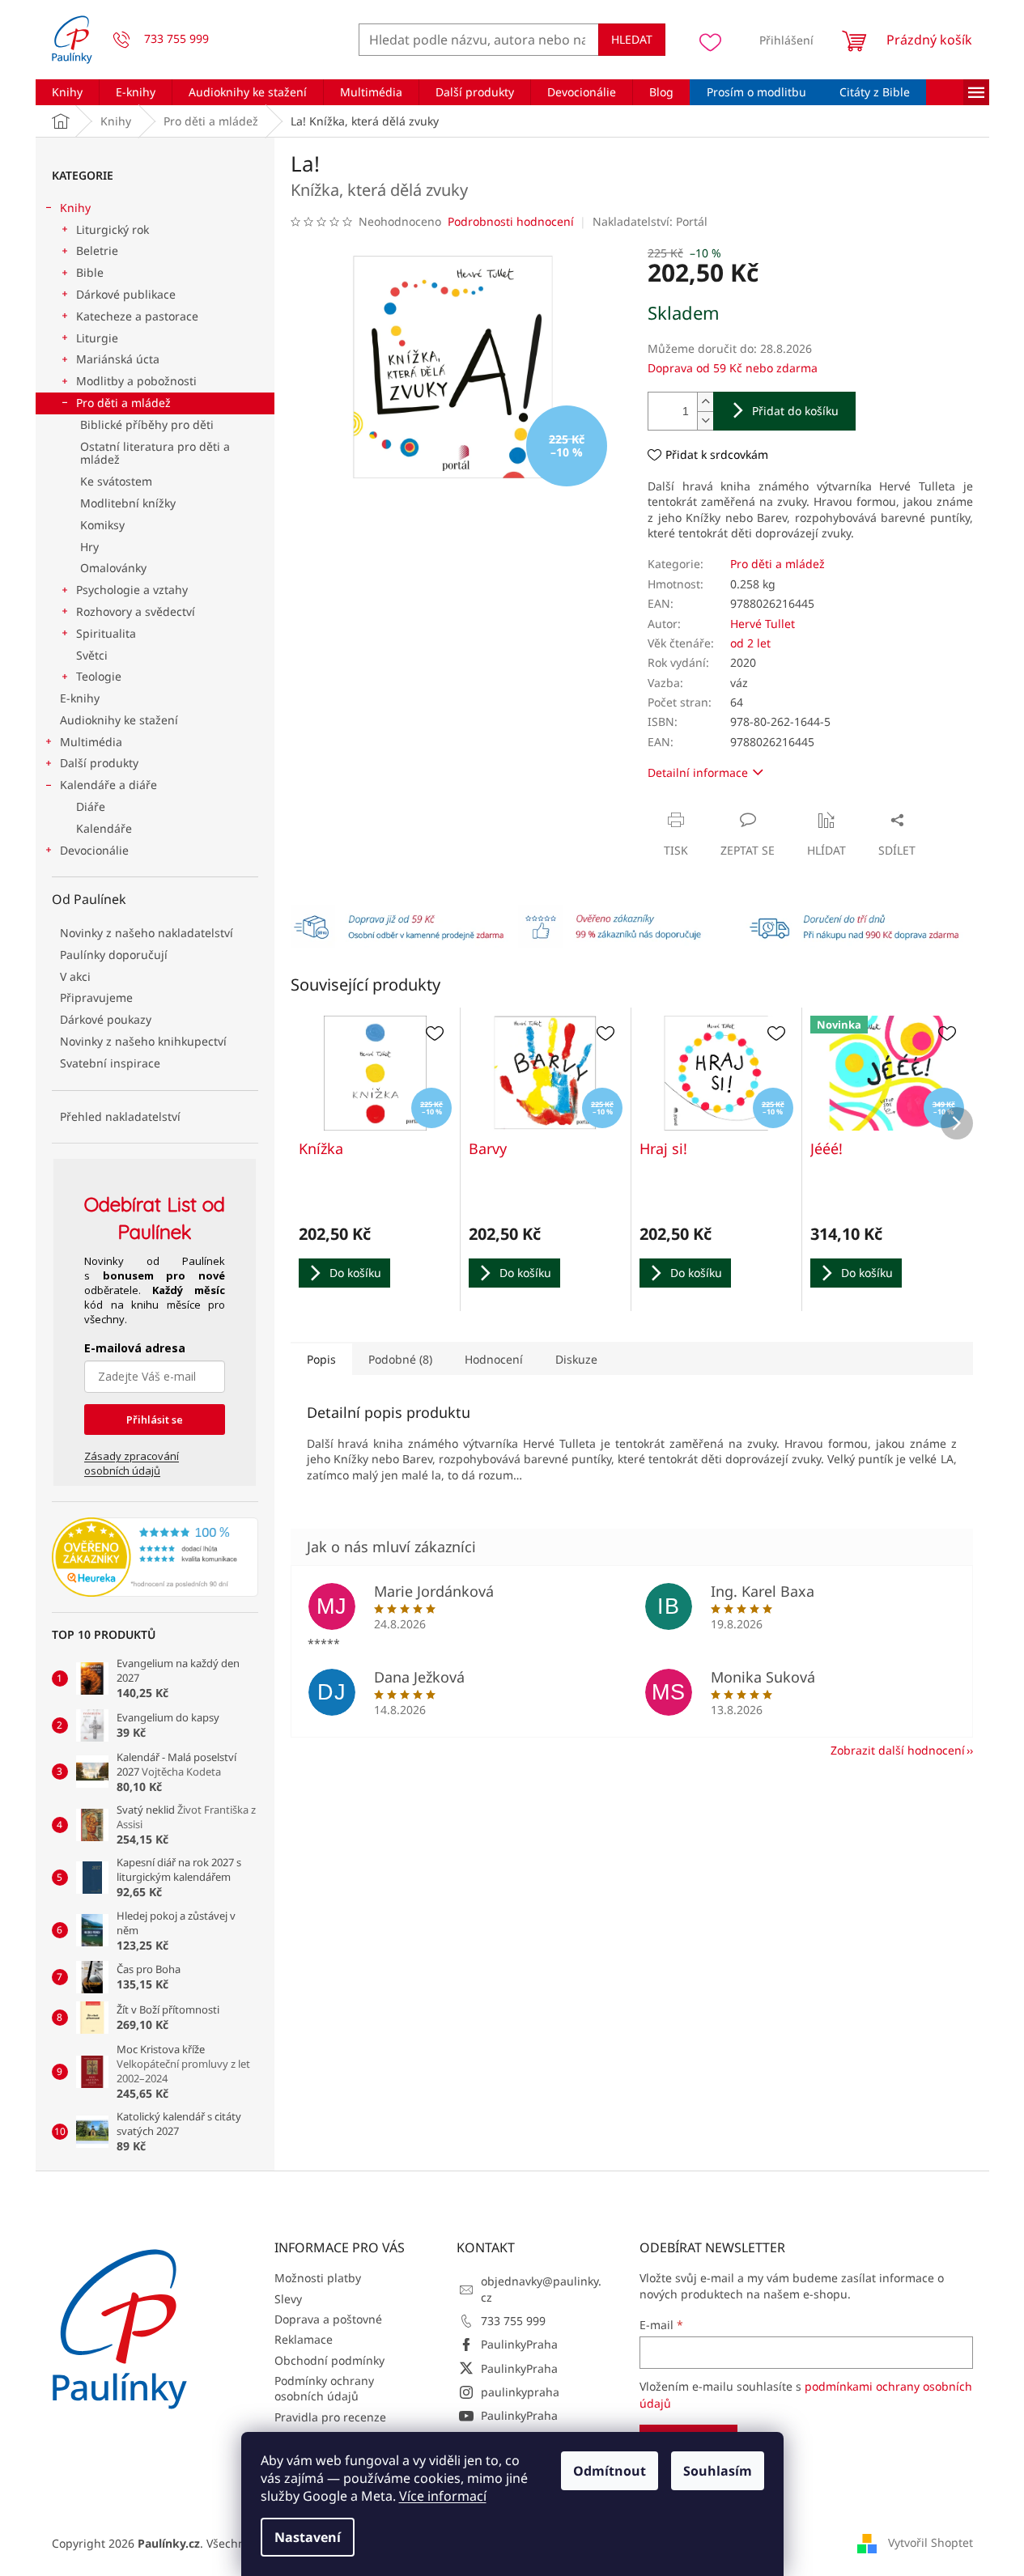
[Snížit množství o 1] (705, 420)
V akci (75, 976)
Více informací (443, 2496)
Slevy (288, 2299)
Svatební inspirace (110, 1063)
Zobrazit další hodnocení (898, 1750)
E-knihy (80, 698)
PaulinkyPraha (519, 2344)
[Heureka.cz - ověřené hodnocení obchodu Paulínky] (155, 1557)
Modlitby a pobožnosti (136, 381)
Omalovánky (113, 568)
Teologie (99, 676)
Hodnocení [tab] (494, 1359)
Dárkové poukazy (106, 1019)
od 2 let (750, 643)
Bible (90, 272)
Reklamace (304, 2339)
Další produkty (99, 763)
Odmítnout (610, 2471)
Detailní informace (698, 772)
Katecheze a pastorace (137, 316)
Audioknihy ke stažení (119, 720)
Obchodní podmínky (329, 2360)
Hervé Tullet (763, 624)
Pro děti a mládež (123, 403)
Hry (89, 547)
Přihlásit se (155, 1420)
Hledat (632, 39)
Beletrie (97, 250)
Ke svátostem (116, 481)
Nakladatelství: (650, 221)
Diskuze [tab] (576, 1359)
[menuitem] (67, 92)
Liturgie (97, 338)
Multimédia (91, 742)
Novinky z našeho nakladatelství (147, 933)
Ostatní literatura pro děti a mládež (155, 453)
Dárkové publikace (126, 294)
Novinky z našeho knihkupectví (143, 1041)
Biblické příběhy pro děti (147, 424)
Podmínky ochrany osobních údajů (324, 2388)
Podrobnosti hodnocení (511, 221)
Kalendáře (104, 828)
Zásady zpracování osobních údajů (132, 1463)
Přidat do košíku (795, 411)
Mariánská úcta (118, 359)
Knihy (75, 208)
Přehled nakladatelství (120, 1116)
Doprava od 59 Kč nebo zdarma (733, 368)
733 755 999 (513, 2321)
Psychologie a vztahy (132, 590)
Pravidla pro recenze (330, 2417)
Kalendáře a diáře (108, 785)
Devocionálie (94, 850)
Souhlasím (718, 2471)
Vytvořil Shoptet (931, 2542)
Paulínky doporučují (114, 955)
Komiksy (102, 525)
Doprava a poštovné (328, 2319)
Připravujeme (96, 997)
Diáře (91, 806)
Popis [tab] (321, 1359)
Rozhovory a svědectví (136, 611)
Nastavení (308, 2537)
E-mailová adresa (135, 1348)
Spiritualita (106, 633)
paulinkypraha (520, 2392)
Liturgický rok (113, 229)
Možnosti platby (318, 2278)
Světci (92, 655)
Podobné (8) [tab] (400, 1359)
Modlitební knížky (128, 503)
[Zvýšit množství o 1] (705, 402)
